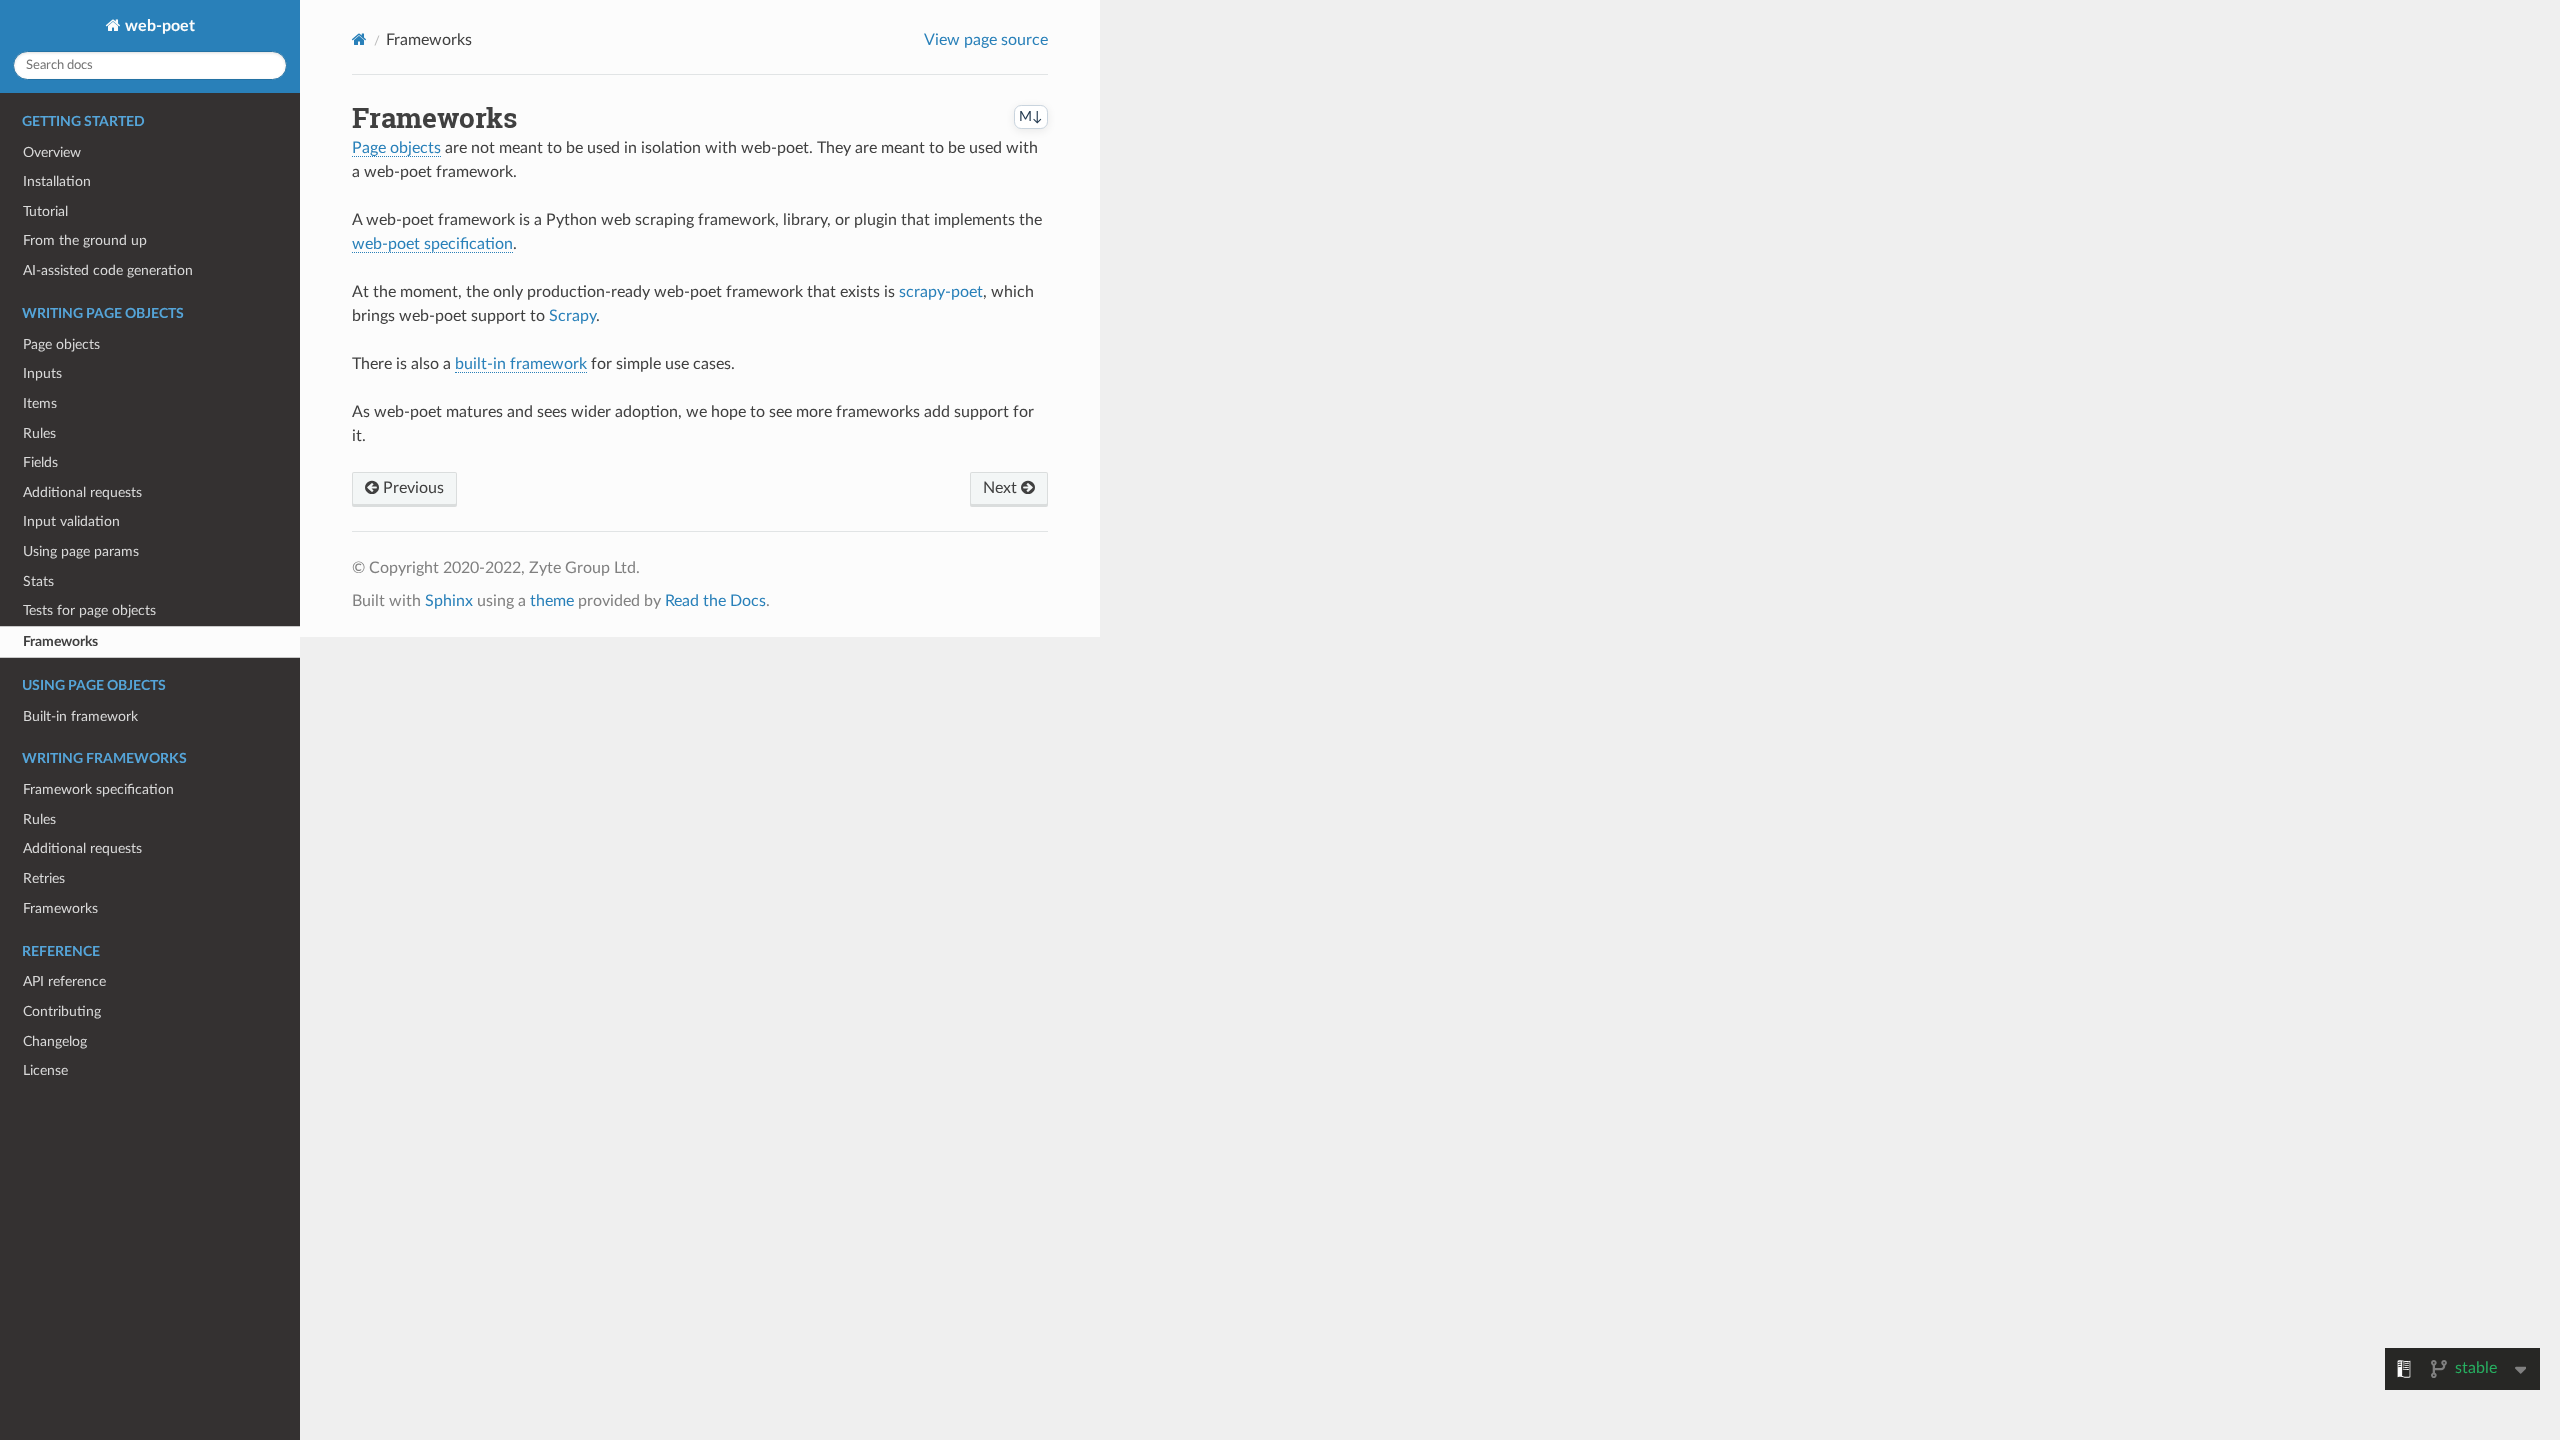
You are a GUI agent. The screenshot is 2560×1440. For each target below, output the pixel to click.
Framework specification (98, 789)
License (45, 1070)
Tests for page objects (89, 610)
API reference (64, 981)
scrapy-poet (941, 292)
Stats (38, 581)
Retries (44, 878)
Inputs (42, 373)
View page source (986, 40)
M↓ (1031, 117)
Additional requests (82, 492)
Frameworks (60, 641)
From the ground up (85, 240)
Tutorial (45, 211)
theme (552, 601)
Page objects (61, 344)
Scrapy (572, 316)
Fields (40, 462)
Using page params (81, 551)
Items (40, 403)
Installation (57, 181)
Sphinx (449, 601)
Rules (39, 433)
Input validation (71, 521)
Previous (411, 488)
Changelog (55, 1041)
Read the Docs (715, 601)
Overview (52, 152)
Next (1002, 488)
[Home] (359, 39)
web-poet (158, 26)
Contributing (62, 1011)
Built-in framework (80, 716)
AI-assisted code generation (108, 270)
